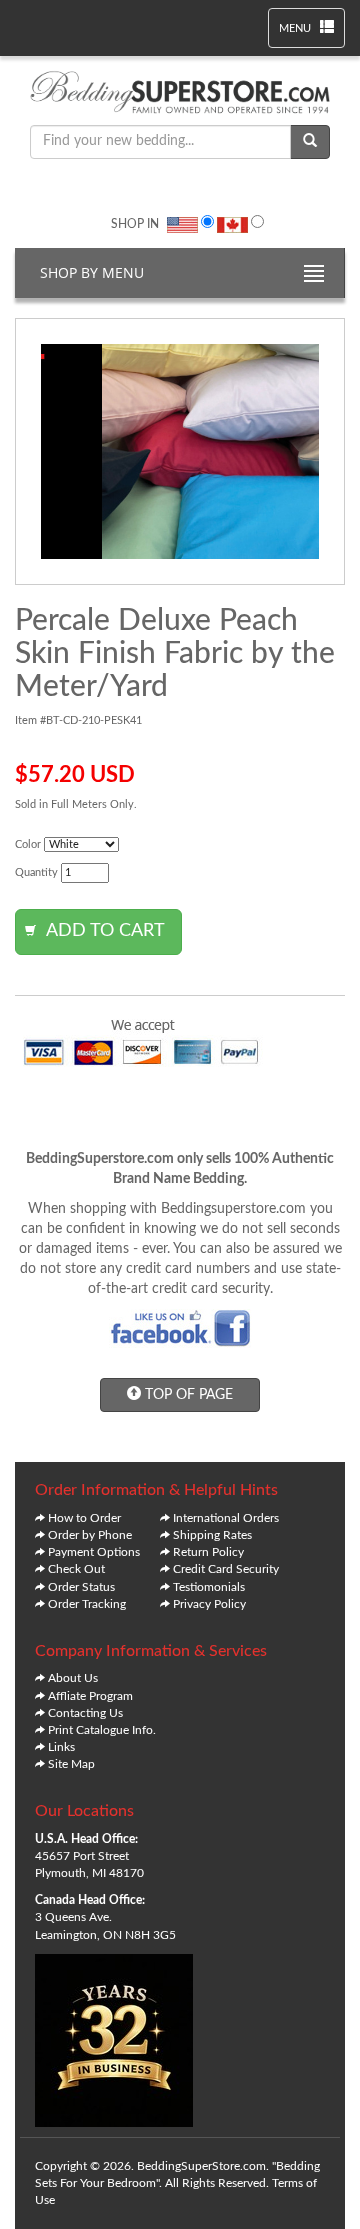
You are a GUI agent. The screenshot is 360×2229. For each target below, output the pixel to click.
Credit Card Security (226, 1569)
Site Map (71, 1764)
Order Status (81, 1587)
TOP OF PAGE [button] (187, 1395)
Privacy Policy (209, 1604)
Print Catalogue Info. (102, 1730)
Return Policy (208, 1552)
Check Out (76, 1569)
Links (61, 1747)
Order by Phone (90, 1535)
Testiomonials (209, 1587)
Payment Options (94, 1552)
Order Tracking (87, 1604)
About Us (73, 1678)
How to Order (84, 1518)
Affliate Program (90, 1696)
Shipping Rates (212, 1535)
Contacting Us (85, 1713)
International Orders (226, 1518)
